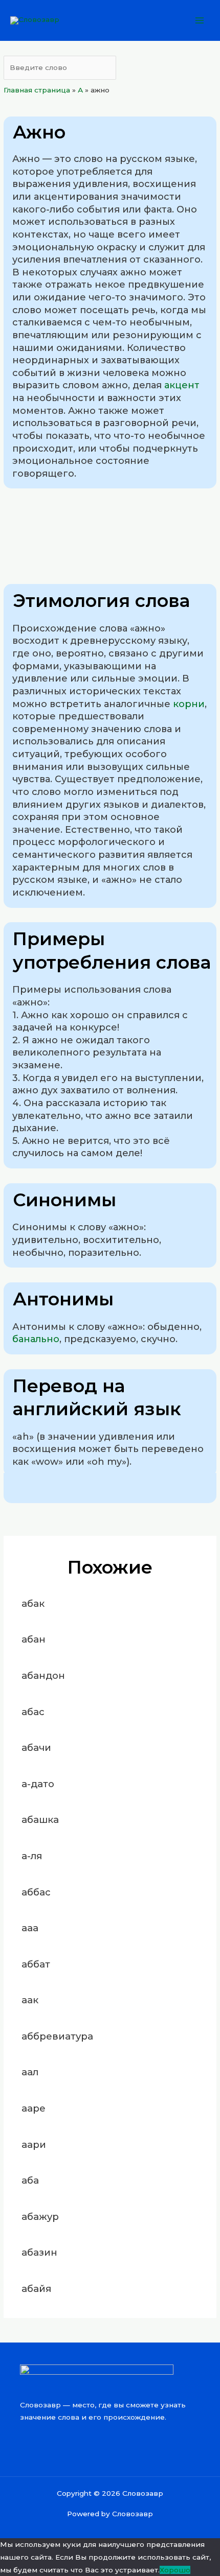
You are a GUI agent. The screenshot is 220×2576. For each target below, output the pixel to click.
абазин (39, 2252)
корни (189, 704)
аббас (36, 1892)
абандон (43, 1676)
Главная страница (37, 90)
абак (33, 1603)
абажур (40, 2217)
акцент (182, 385)
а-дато (38, 1784)
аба (30, 2180)
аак (30, 2000)
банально (36, 1339)
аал (30, 2072)
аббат (36, 1964)
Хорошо (175, 2570)
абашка (40, 1820)
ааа (30, 1928)
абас (33, 1712)
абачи (36, 1748)
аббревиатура (57, 2036)
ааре (34, 2108)
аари (34, 2145)
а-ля (32, 1856)
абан (34, 1639)
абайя (36, 2289)
